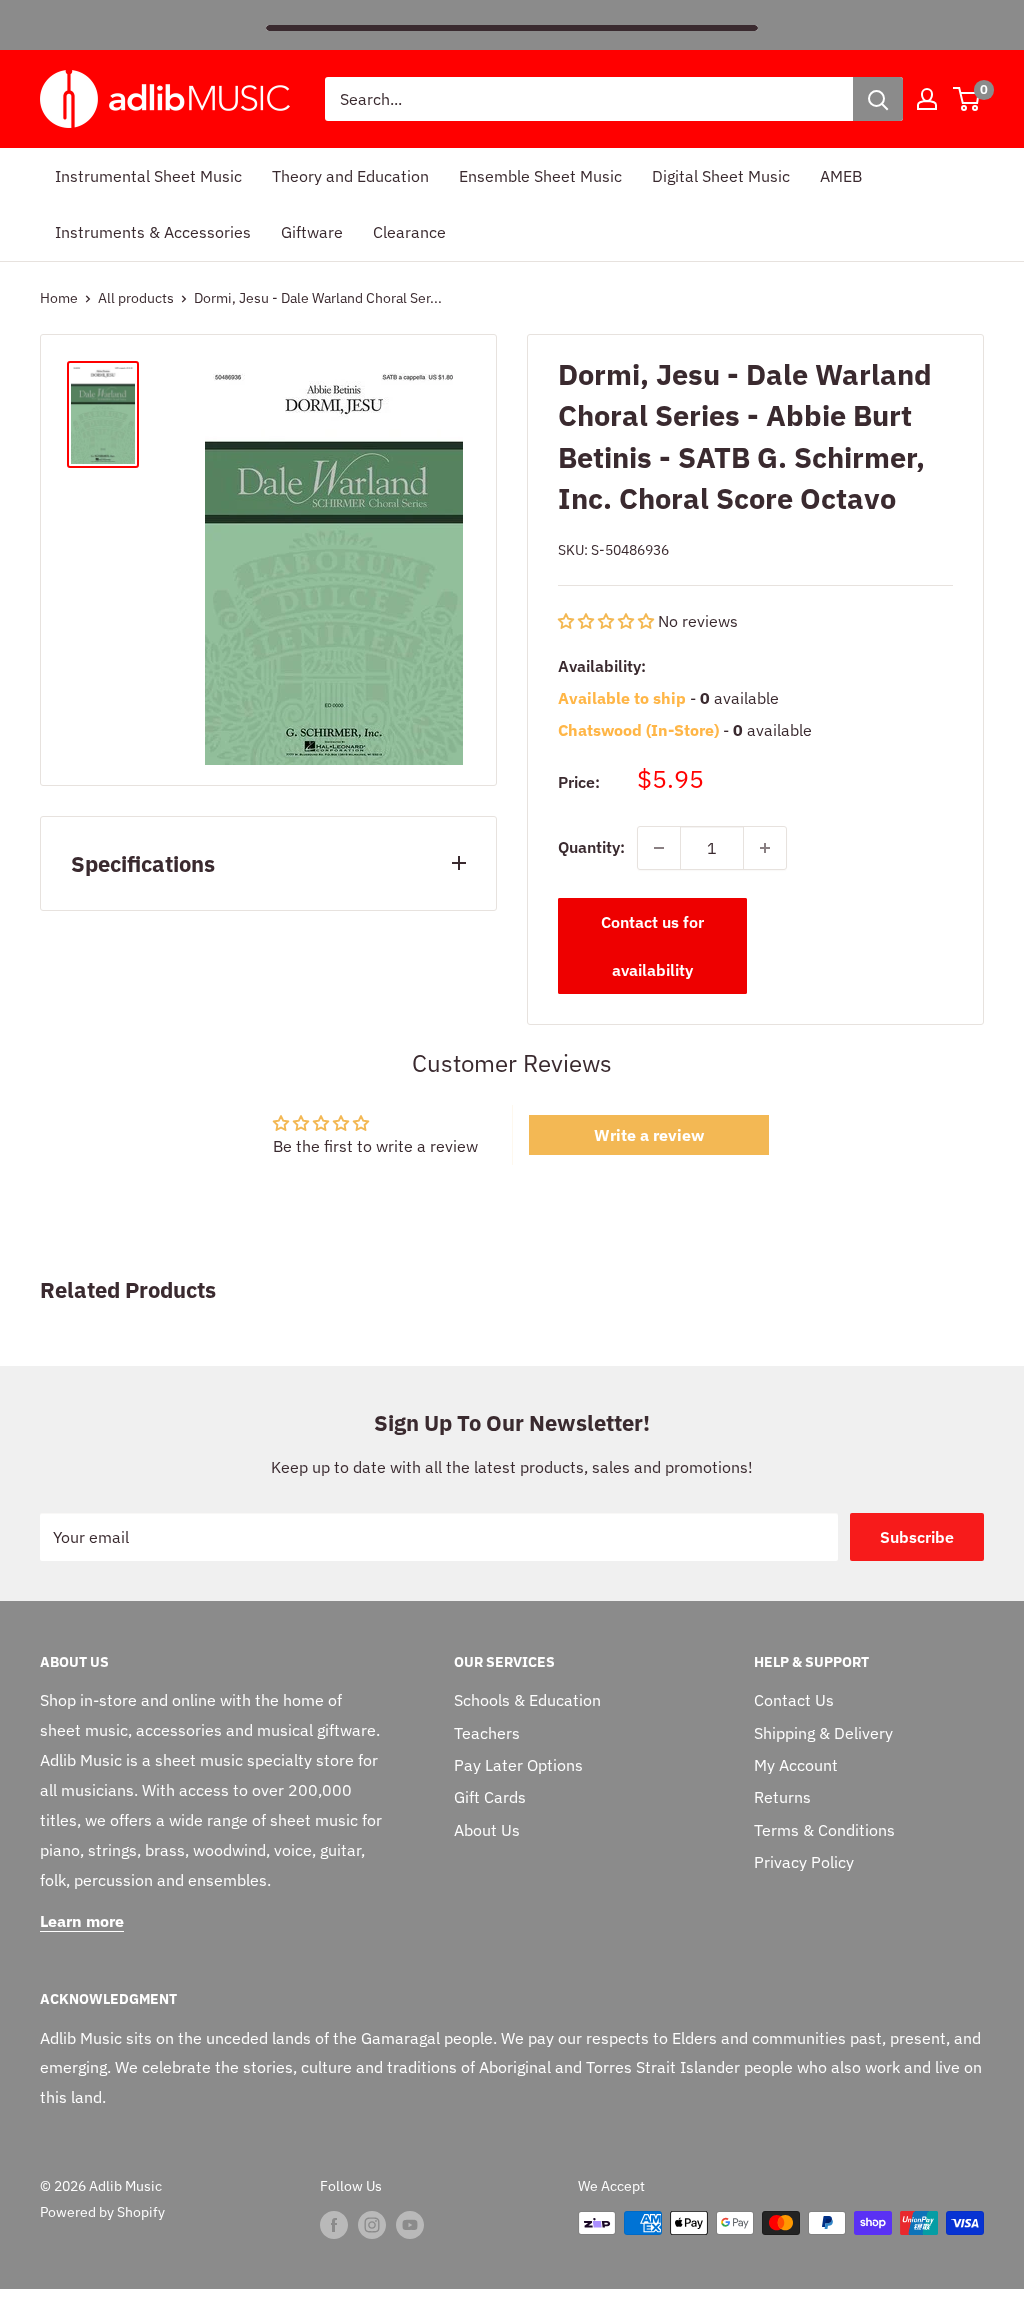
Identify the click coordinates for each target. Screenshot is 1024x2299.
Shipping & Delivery (823, 1733)
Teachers (487, 1733)
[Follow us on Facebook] (334, 2225)
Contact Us (794, 1700)
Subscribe (917, 1537)
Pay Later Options (518, 1765)
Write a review (649, 1135)
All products (136, 298)
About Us (487, 1830)
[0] (967, 99)
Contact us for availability (652, 946)
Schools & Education (527, 1700)
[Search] (878, 99)
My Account (796, 1765)
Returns (782, 1797)
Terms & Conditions (824, 1830)
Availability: (602, 666)
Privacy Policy (804, 1862)
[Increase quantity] (765, 848)
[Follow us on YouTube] (410, 2225)
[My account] (927, 99)
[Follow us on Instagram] (372, 2225)
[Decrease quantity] (659, 848)
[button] (606, 621)
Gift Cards (490, 1797)
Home (59, 298)
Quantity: (591, 847)
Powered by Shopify (102, 2212)
